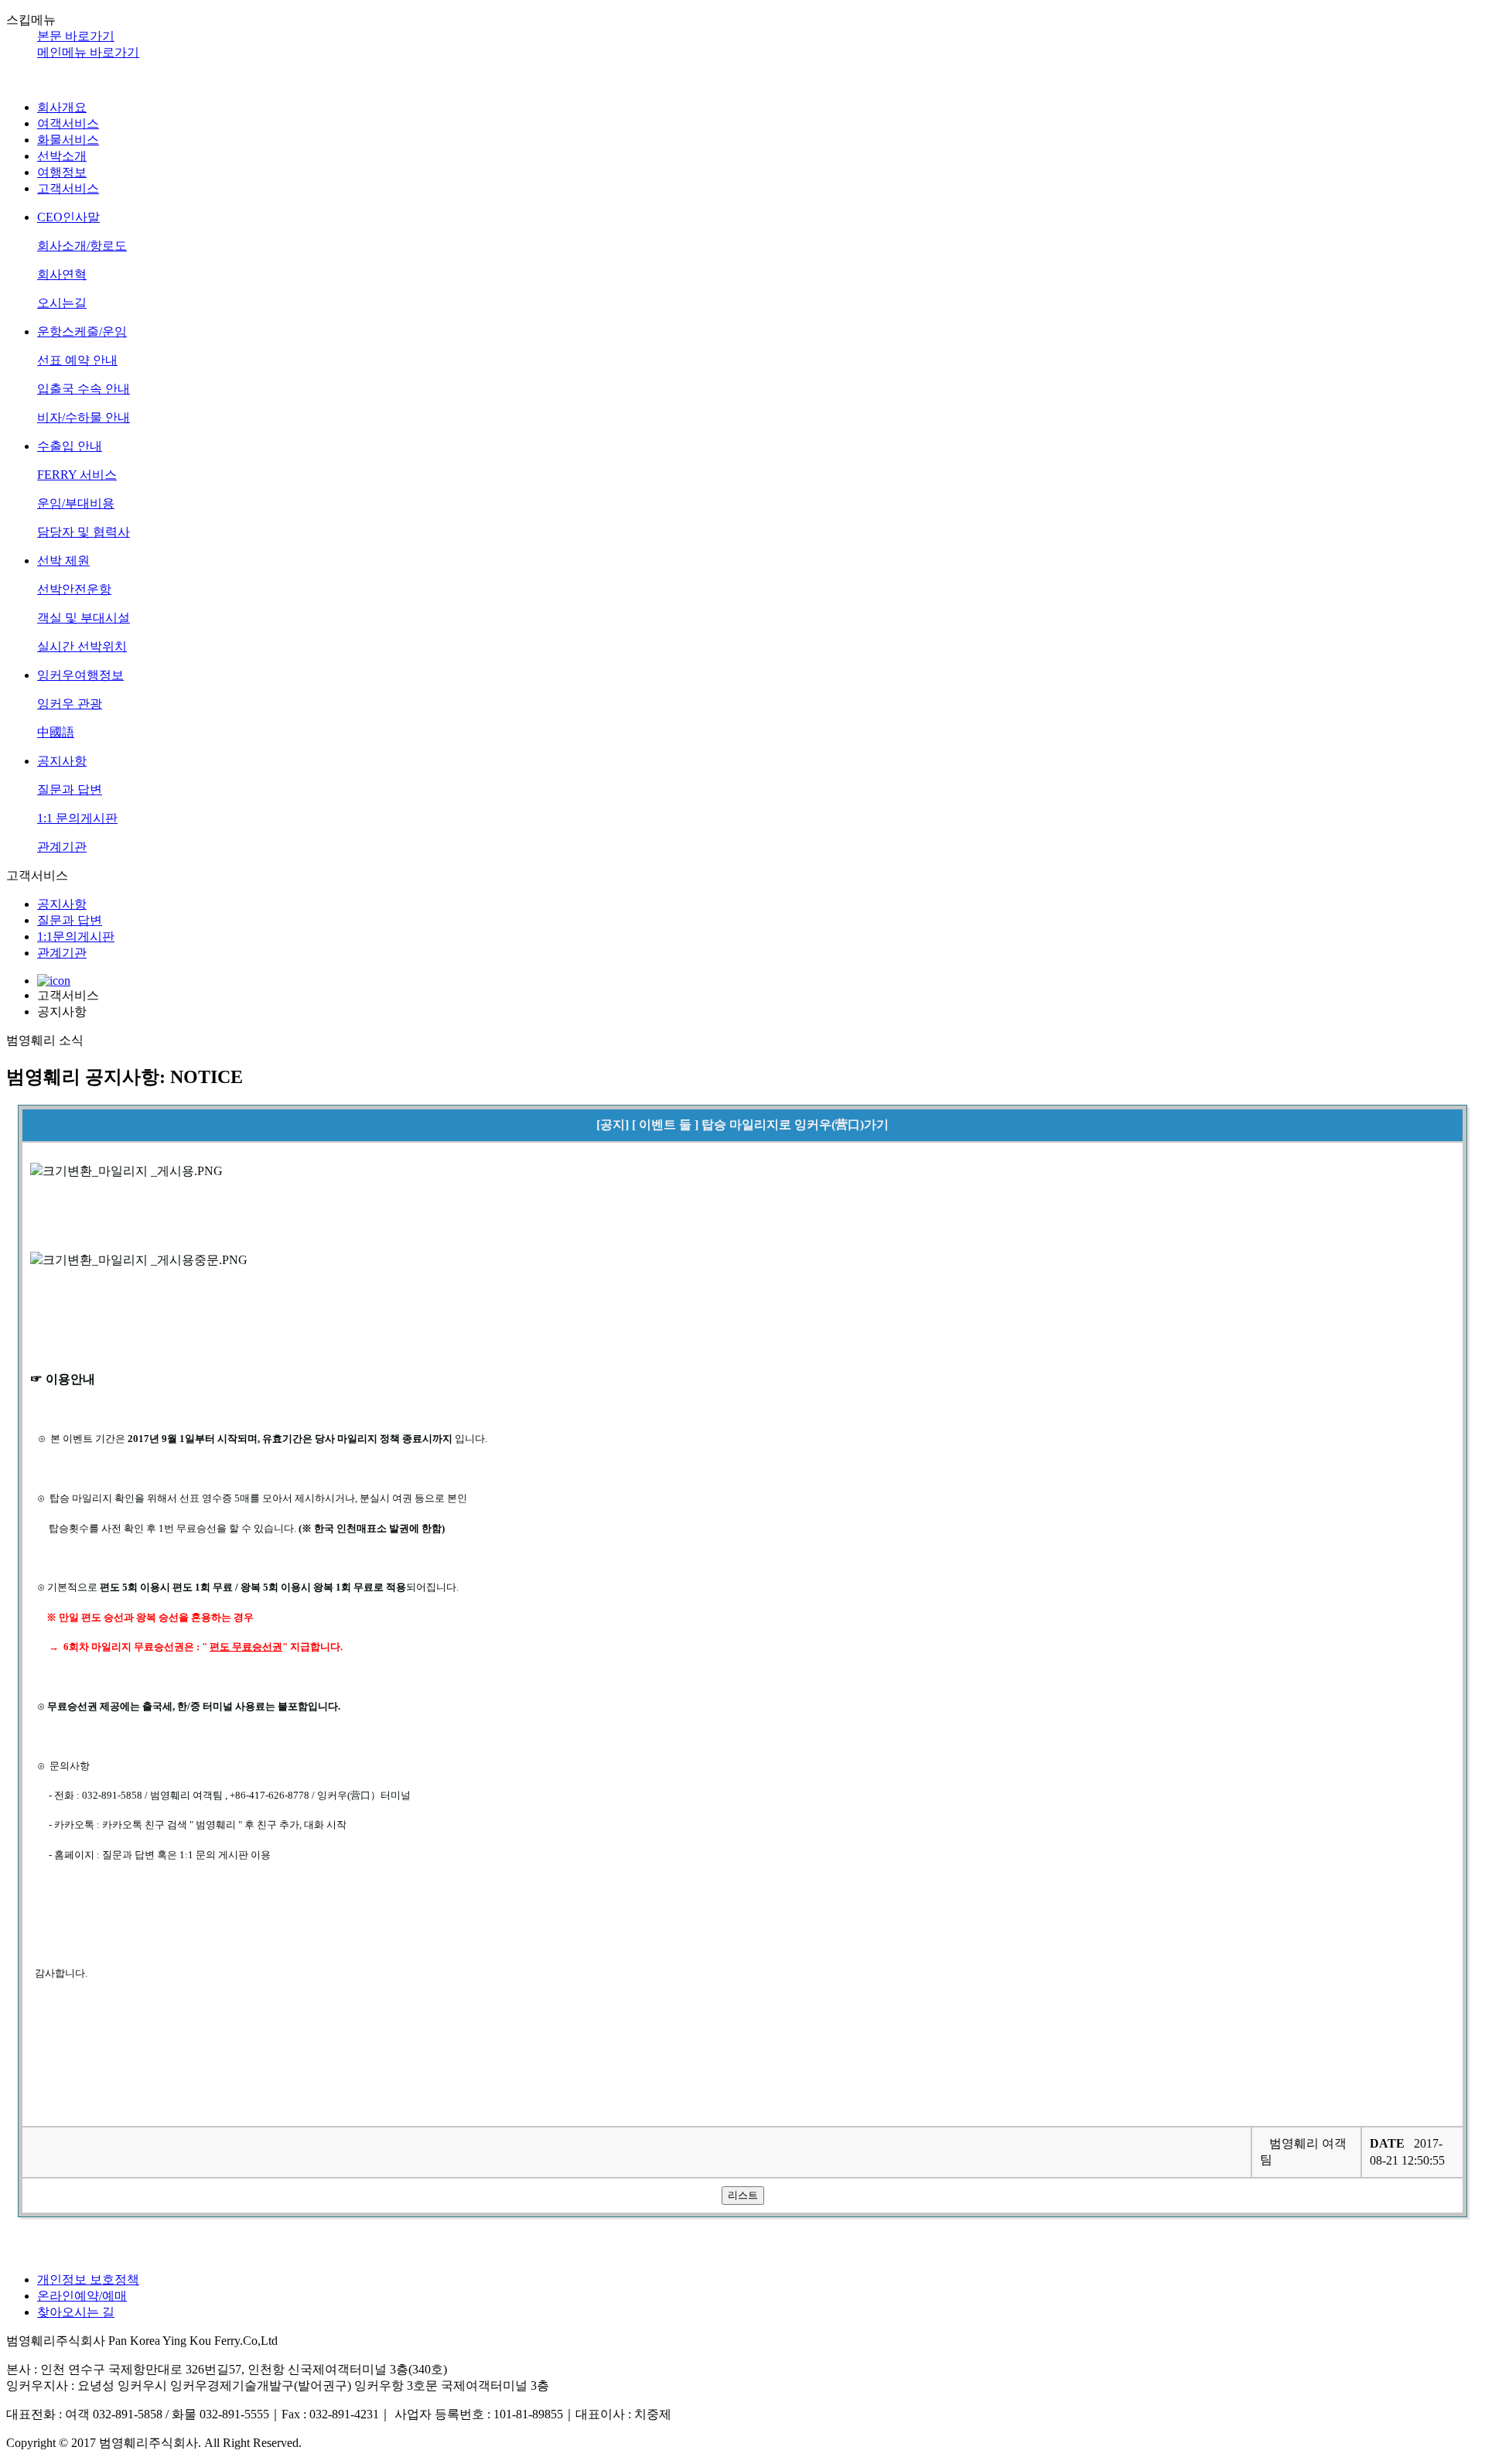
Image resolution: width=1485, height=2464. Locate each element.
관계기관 (62, 847)
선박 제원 (63, 560)
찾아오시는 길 (76, 2312)
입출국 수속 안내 (84, 389)
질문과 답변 (70, 789)
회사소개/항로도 (82, 246)
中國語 (56, 732)
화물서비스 (68, 140)
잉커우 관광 (70, 704)
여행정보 (62, 172)
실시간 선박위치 (82, 646)
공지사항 (62, 761)
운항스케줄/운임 (82, 331)
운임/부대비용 (76, 503)
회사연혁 (62, 274)
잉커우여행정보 (80, 675)
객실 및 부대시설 (84, 618)
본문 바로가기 (76, 36)
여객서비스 (68, 123)
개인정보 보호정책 (88, 2279)
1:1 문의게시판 (77, 818)
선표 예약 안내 (77, 360)
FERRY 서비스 (77, 475)
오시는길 (62, 303)
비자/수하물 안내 (84, 417)
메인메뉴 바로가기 (88, 52)
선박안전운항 (74, 589)
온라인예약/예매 (82, 2296)
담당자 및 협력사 (84, 532)
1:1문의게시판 (76, 936)
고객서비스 (68, 188)
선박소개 (62, 156)
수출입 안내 (70, 446)
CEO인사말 (68, 217)
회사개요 (62, 107)
